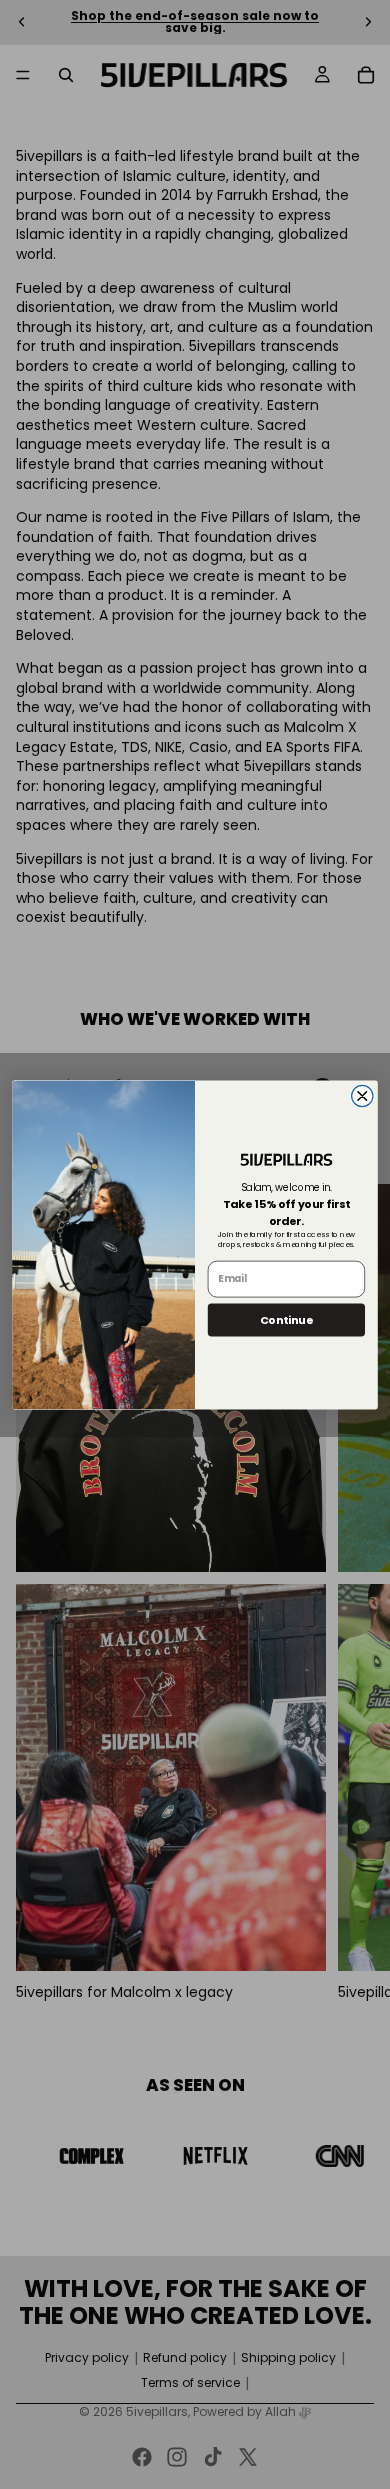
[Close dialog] (362, 1095)
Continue (286, 1318)
